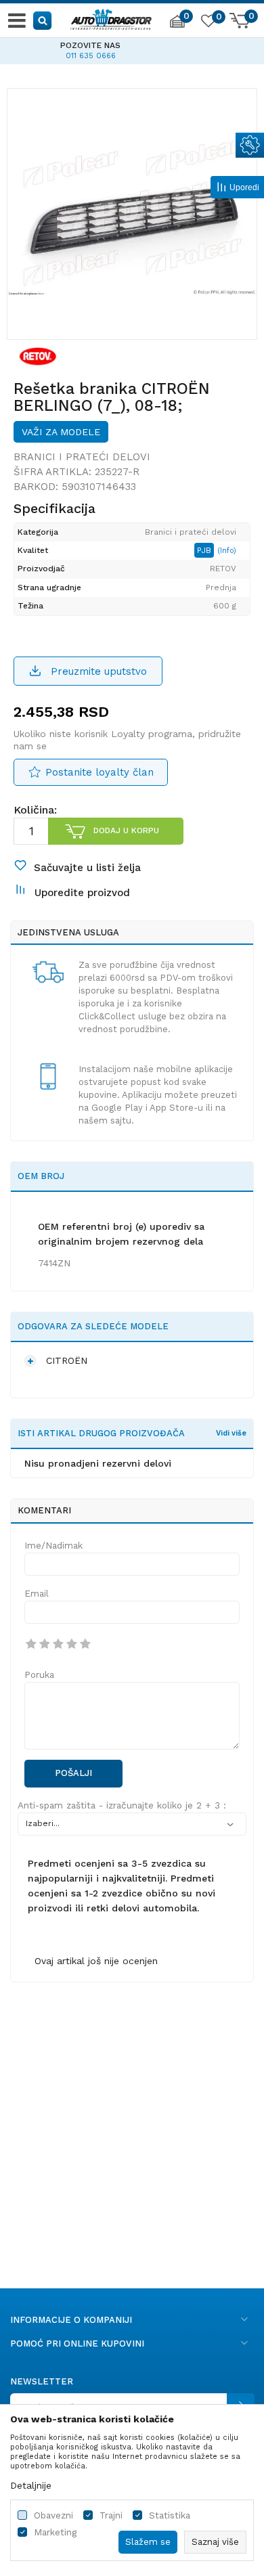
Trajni (111, 2515)
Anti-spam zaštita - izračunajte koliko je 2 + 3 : (122, 1805)
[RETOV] (38, 356)
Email (37, 1594)
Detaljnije (31, 2485)
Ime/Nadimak (53, 1546)
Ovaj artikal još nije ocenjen (96, 1961)
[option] (132, 213)
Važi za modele (61, 432)
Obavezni (53, 2515)
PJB (205, 550)
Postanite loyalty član (100, 772)
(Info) (227, 551)
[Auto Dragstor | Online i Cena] (111, 18)
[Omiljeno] (208, 23)
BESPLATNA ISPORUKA (151, 45)
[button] (43, 20)
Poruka (39, 1675)
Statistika (170, 2515)
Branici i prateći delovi (82, 457)
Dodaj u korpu (126, 830)
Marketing (55, 2532)
